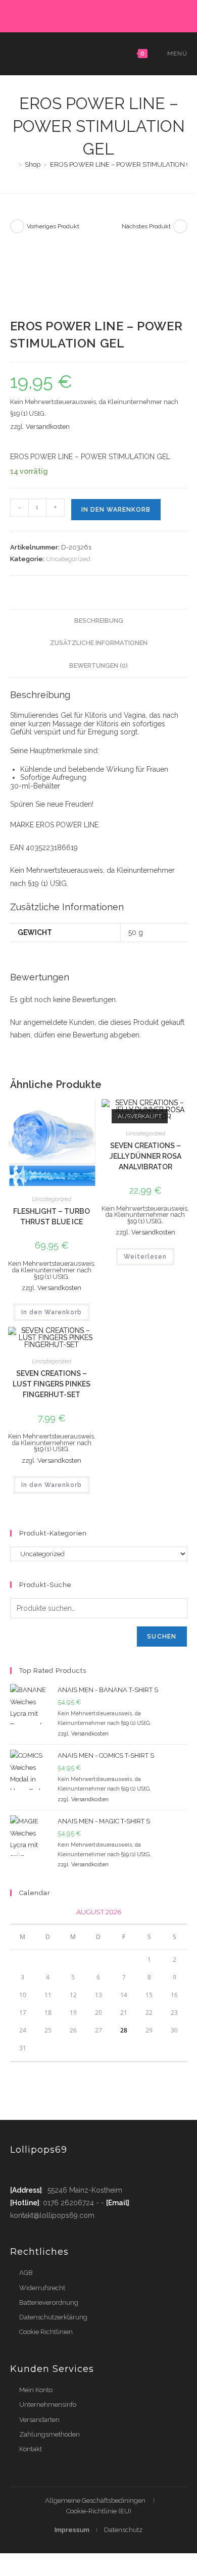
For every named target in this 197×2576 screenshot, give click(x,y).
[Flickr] (124, 15)
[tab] (99, 621)
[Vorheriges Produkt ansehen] (17, 226)
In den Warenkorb (116, 510)
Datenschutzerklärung (53, 2317)
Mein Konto (36, 2390)
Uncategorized (68, 559)
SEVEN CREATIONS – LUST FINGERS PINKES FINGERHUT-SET (52, 1384)
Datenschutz (123, 2530)
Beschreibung (99, 621)
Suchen (162, 1637)
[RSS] (145, 15)
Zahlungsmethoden (50, 2434)
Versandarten (39, 2420)
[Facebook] (65, 15)
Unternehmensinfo (48, 2405)
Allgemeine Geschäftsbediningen (95, 2500)
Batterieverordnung (49, 2302)
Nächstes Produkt (146, 226)
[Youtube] (77, 2171)
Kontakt (31, 2449)
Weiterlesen (145, 1257)
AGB (26, 2273)
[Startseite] (13, 164)
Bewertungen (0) (98, 665)
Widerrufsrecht (42, 2288)
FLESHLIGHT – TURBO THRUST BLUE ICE (52, 1217)
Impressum (72, 2530)
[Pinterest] (77, 15)
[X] (54, 15)
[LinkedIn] (112, 15)
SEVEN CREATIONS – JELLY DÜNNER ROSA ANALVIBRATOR (145, 1156)
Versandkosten (48, 427)
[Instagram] (100, 15)
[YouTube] (135, 15)
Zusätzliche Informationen (99, 643)
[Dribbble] (89, 15)
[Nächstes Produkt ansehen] (180, 226)
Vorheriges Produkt (53, 226)
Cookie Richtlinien (46, 2332)
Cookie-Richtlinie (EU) (99, 2511)
